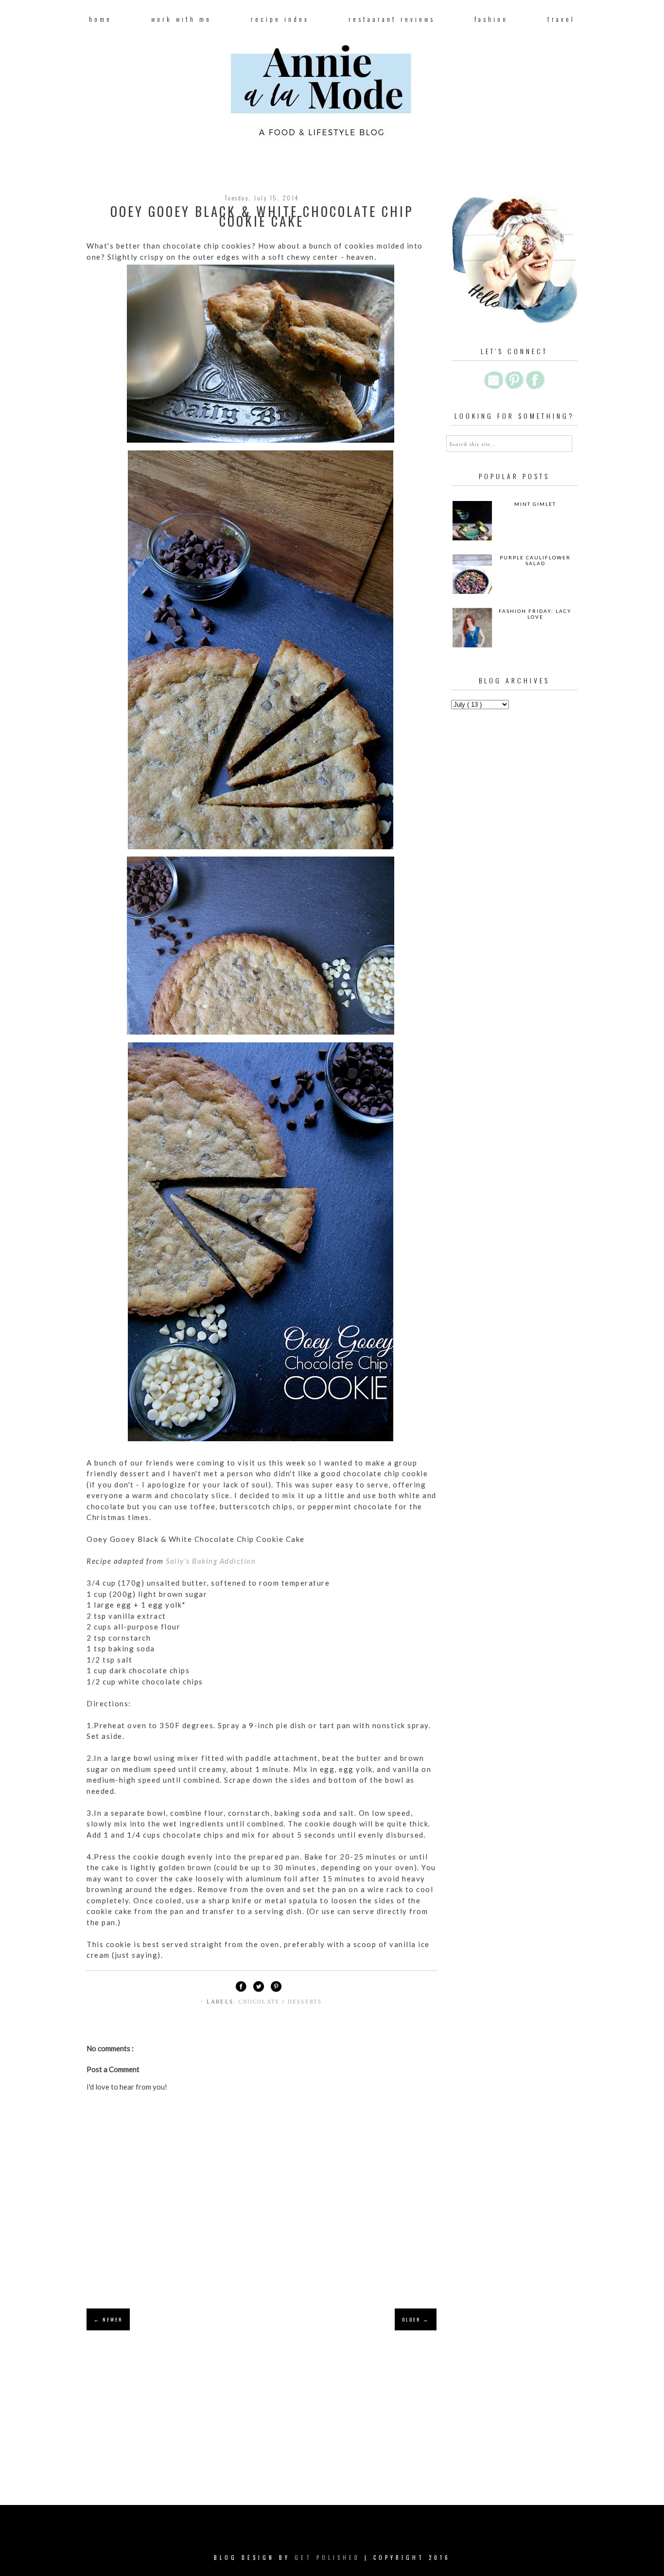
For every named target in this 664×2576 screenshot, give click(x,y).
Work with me (181, 19)
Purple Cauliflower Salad (535, 560)
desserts (305, 2002)
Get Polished (330, 2558)
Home (100, 19)
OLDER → (416, 2319)
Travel (561, 19)
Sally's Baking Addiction (211, 1561)
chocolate (260, 2002)
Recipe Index (280, 19)
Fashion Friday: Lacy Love (535, 614)
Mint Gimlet (535, 504)
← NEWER (108, 2319)
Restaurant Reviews (392, 19)
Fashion (491, 19)
